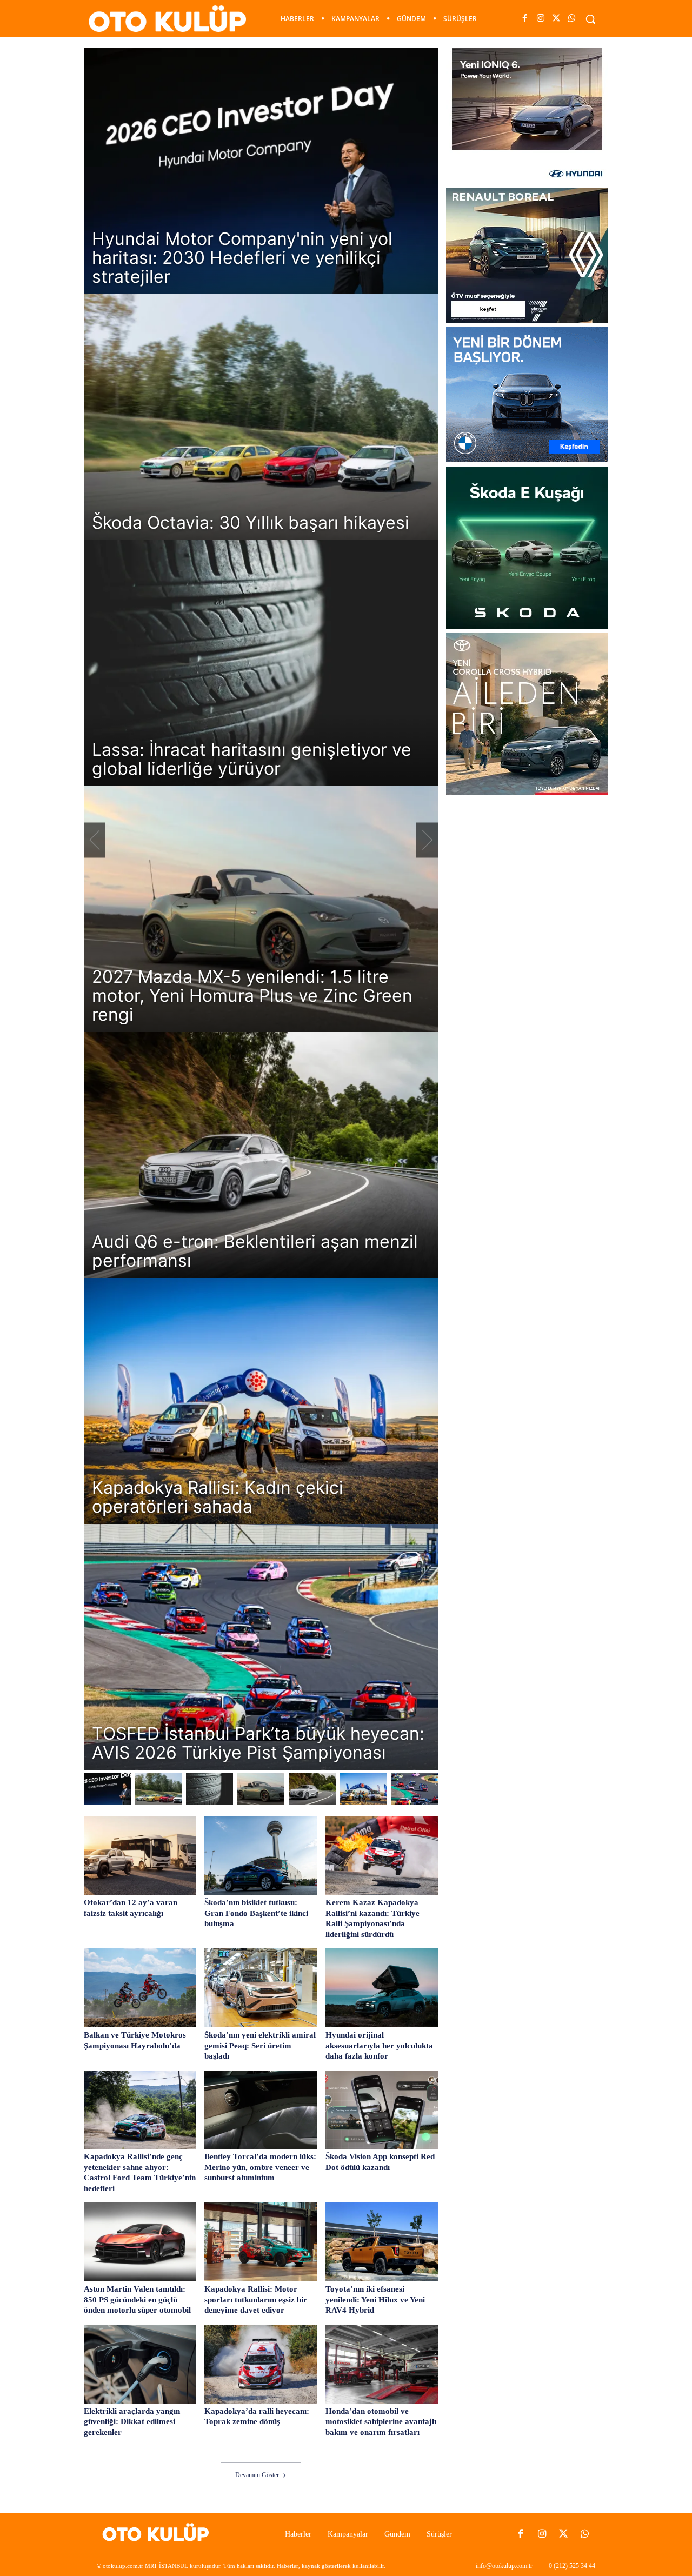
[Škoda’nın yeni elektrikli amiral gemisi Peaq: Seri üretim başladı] (261, 1988)
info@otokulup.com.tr (504, 2566)
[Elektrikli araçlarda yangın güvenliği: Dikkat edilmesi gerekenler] (140, 2364)
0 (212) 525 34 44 (572, 2566)
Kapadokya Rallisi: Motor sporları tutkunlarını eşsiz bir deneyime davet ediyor (256, 2299)
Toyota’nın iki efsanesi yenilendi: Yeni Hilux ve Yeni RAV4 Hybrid (375, 2299)
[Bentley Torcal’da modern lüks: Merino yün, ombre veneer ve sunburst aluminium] (261, 2110)
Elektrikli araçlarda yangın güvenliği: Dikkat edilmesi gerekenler (132, 2422)
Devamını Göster (257, 2475)
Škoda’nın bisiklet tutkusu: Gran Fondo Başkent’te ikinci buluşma (256, 1913)
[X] (557, 19)
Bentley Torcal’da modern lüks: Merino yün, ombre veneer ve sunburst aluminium (260, 2167)
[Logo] (159, 2534)
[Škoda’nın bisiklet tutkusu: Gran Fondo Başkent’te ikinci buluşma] (261, 1855)
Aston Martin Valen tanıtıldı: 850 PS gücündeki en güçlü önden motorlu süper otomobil (137, 2299)
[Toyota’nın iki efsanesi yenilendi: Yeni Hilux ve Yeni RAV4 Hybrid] (382, 2242)
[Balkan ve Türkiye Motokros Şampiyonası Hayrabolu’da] (140, 1988)
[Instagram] (540, 19)
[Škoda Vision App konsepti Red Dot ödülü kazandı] (382, 2110)
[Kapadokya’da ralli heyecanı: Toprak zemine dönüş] (261, 2364)
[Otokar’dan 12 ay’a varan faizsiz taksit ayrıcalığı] (140, 1855)
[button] (590, 19)
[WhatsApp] (572, 19)
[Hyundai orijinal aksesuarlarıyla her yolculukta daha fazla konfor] (382, 1988)
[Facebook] (525, 19)
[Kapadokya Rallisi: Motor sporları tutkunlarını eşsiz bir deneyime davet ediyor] (261, 2242)
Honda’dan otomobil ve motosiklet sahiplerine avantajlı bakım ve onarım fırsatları (381, 2422)
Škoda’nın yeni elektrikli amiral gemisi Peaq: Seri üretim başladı (260, 2045)
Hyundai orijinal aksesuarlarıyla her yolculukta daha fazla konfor (379, 2045)
